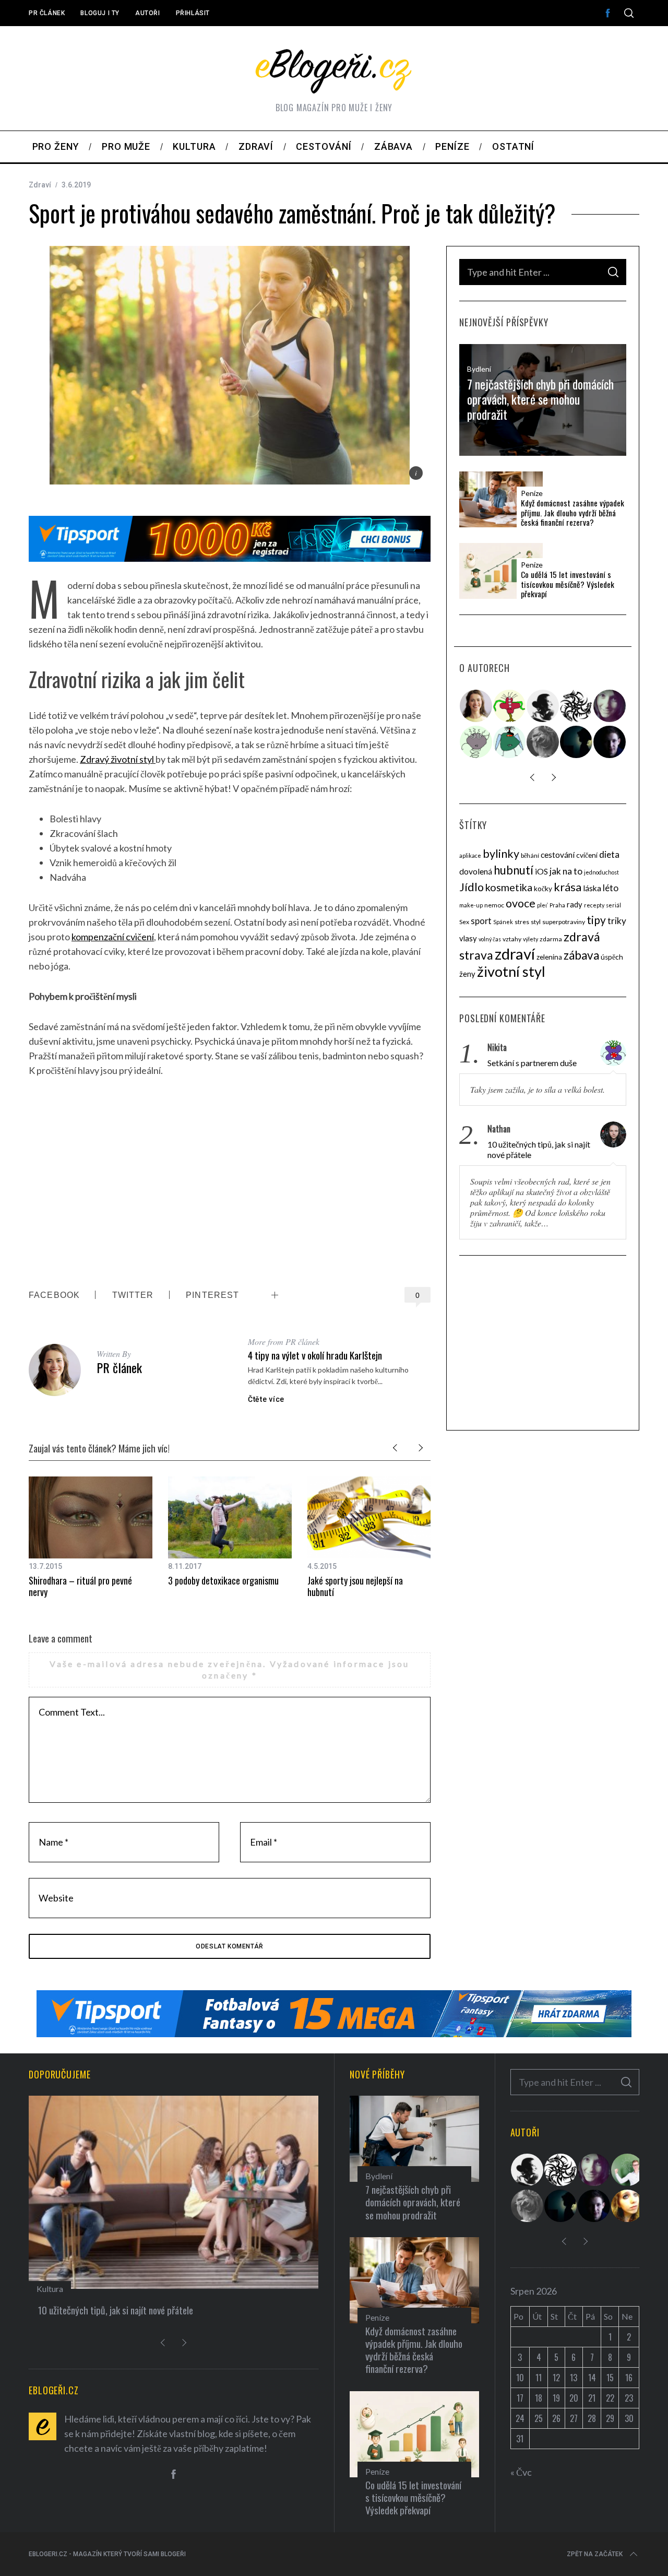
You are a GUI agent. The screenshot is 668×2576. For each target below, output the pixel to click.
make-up (471, 905)
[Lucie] (610, 706)
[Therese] (543, 742)
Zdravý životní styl (118, 759)
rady (575, 904)
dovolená (476, 871)
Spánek (503, 922)
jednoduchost (601, 872)
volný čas (490, 939)
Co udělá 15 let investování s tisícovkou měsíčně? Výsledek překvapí (568, 584)
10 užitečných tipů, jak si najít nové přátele (539, 1149)
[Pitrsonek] (476, 742)
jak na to (566, 871)
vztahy (512, 939)
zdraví (515, 954)
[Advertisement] (230, 1182)
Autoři (148, 13)
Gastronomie (108, 2289)
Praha (557, 905)
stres (522, 922)
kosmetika (509, 887)
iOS (541, 871)
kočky (543, 889)
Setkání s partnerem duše (532, 1063)
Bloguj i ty (100, 13)
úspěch (612, 957)
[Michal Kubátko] (610, 742)
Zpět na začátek (595, 2554)
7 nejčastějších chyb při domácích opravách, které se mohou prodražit (540, 399)
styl (536, 922)
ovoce (521, 903)
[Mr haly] (628, 2170)
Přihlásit (193, 13)
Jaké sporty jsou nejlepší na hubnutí (355, 1586)
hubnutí (514, 870)
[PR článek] (476, 706)
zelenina (549, 957)
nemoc (494, 905)
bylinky (501, 854)
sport (481, 921)
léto (611, 888)
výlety (530, 939)
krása (568, 887)
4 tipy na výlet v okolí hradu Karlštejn (315, 1355)
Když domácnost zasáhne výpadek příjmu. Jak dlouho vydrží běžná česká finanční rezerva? (572, 513)
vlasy (468, 938)
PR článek (47, 13)
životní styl (511, 971)
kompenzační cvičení (113, 937)
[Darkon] (577, 706)
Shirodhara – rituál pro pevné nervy (80, 1586)
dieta (609, 854)
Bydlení (479, 369)
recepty (594, 905)
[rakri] (543, 706)
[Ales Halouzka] (510, 742)
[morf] (510, 706)
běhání (530, 855)
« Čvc (521, 2472)
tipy (596, 920)
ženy (467, 974)
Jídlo (472, 887)
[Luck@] (628, 2206)
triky (617, 921)
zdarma (551, 939)
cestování (558, 855)
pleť (542, 905)
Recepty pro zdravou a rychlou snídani (155, 2310)
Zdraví (40, 185)
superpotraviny (564, 922)
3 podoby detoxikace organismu (223, 1580)
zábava (581, 955)
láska (592, 888)
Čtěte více (266, 1399)
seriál (613, 905)
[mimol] (577, 742)
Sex (464, 922)
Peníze (532, 493)
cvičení (587, 855)
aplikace (470, 855)
